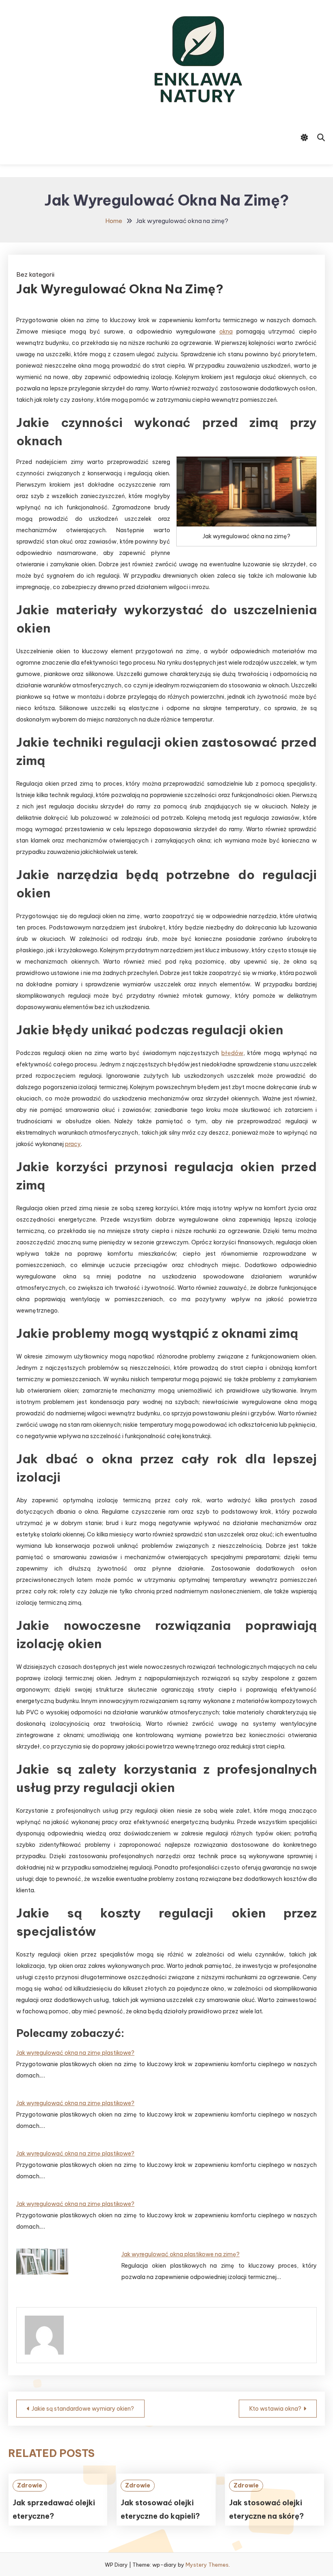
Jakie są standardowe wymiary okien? (83, 2409)
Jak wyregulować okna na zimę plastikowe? (75, 2053)
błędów (232, 1053)
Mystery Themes (207, 2565)
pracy (73, 1144)
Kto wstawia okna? (275, 2409)
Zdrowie (30, 2485)
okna (226, 331)
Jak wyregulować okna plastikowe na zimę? (181, 2254)
